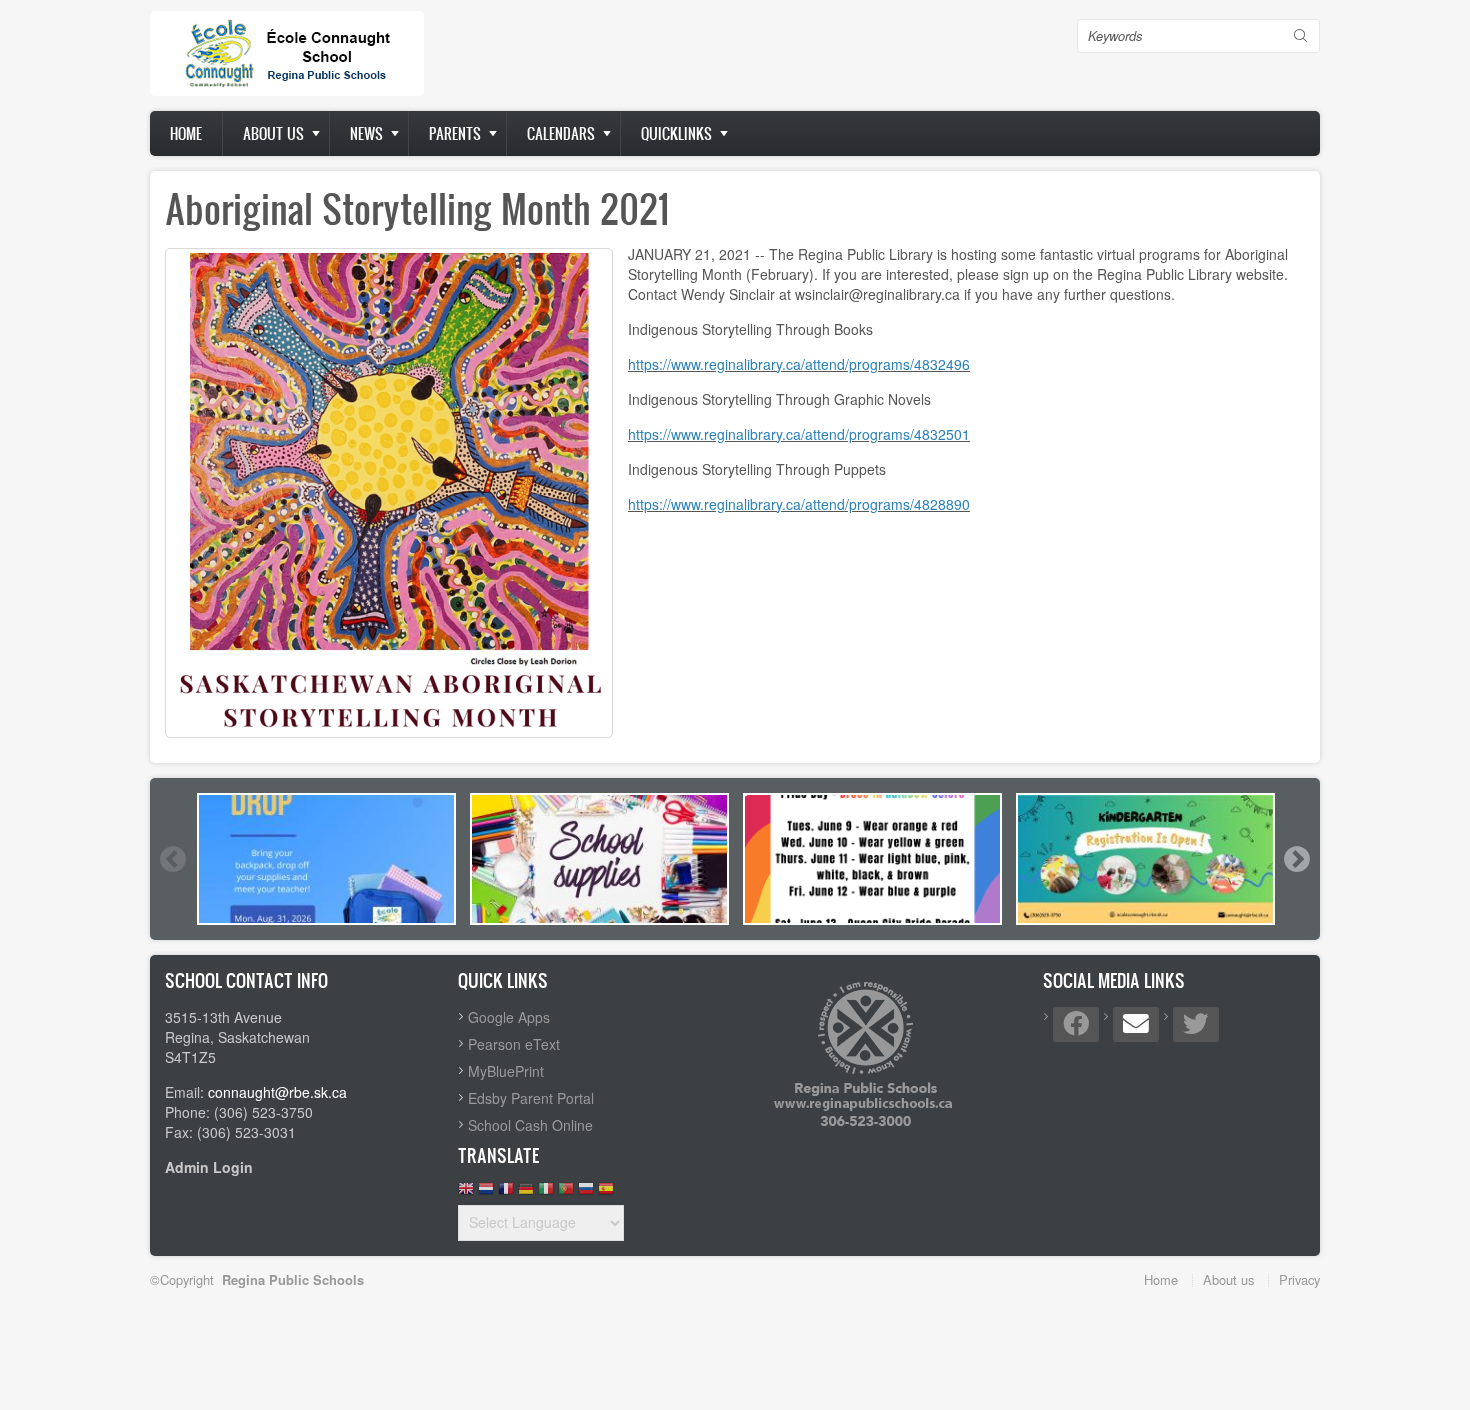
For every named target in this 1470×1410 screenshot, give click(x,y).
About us (273, 133)
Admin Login (209, 1167)
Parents (455, 133)
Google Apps (509, 1017)
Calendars (561, 133)
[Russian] (586, 1193)
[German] (526, 1193)
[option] (326, 859)
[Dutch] (486, 1193)
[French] (506, 1193)
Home (186, 133)
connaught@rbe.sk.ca (277, 1092)
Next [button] (1296, 859)
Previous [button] (172, 859)
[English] (466, 1193)
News (366, 133)
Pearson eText (514, 1044)
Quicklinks (676, 133)
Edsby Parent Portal (531, 1098)
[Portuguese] (566, 1193)
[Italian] (546, 1193)
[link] (799, 364)
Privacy (1299, 1279)
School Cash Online (530, 1125)
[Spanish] (606, 1193)
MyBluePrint (506, 1071)
